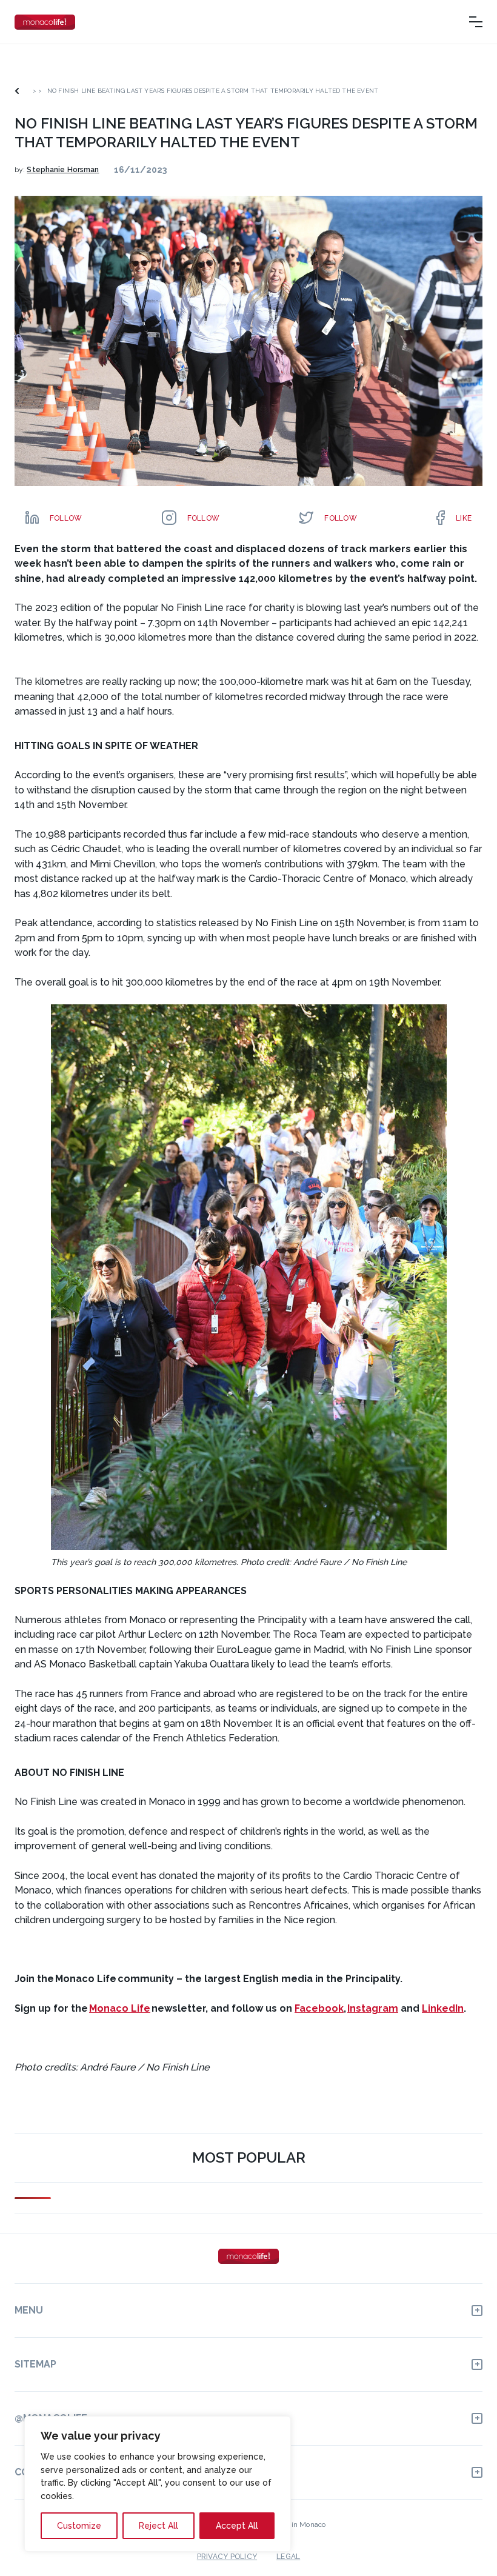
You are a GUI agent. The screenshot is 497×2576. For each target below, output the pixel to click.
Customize (79, 2526)
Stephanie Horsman (63, 170)
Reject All (158, 2526)
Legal (288, 2557)
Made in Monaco (298, 2524)
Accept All (237, 2526)
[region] (158, 2484)
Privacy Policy (227, 2557)
